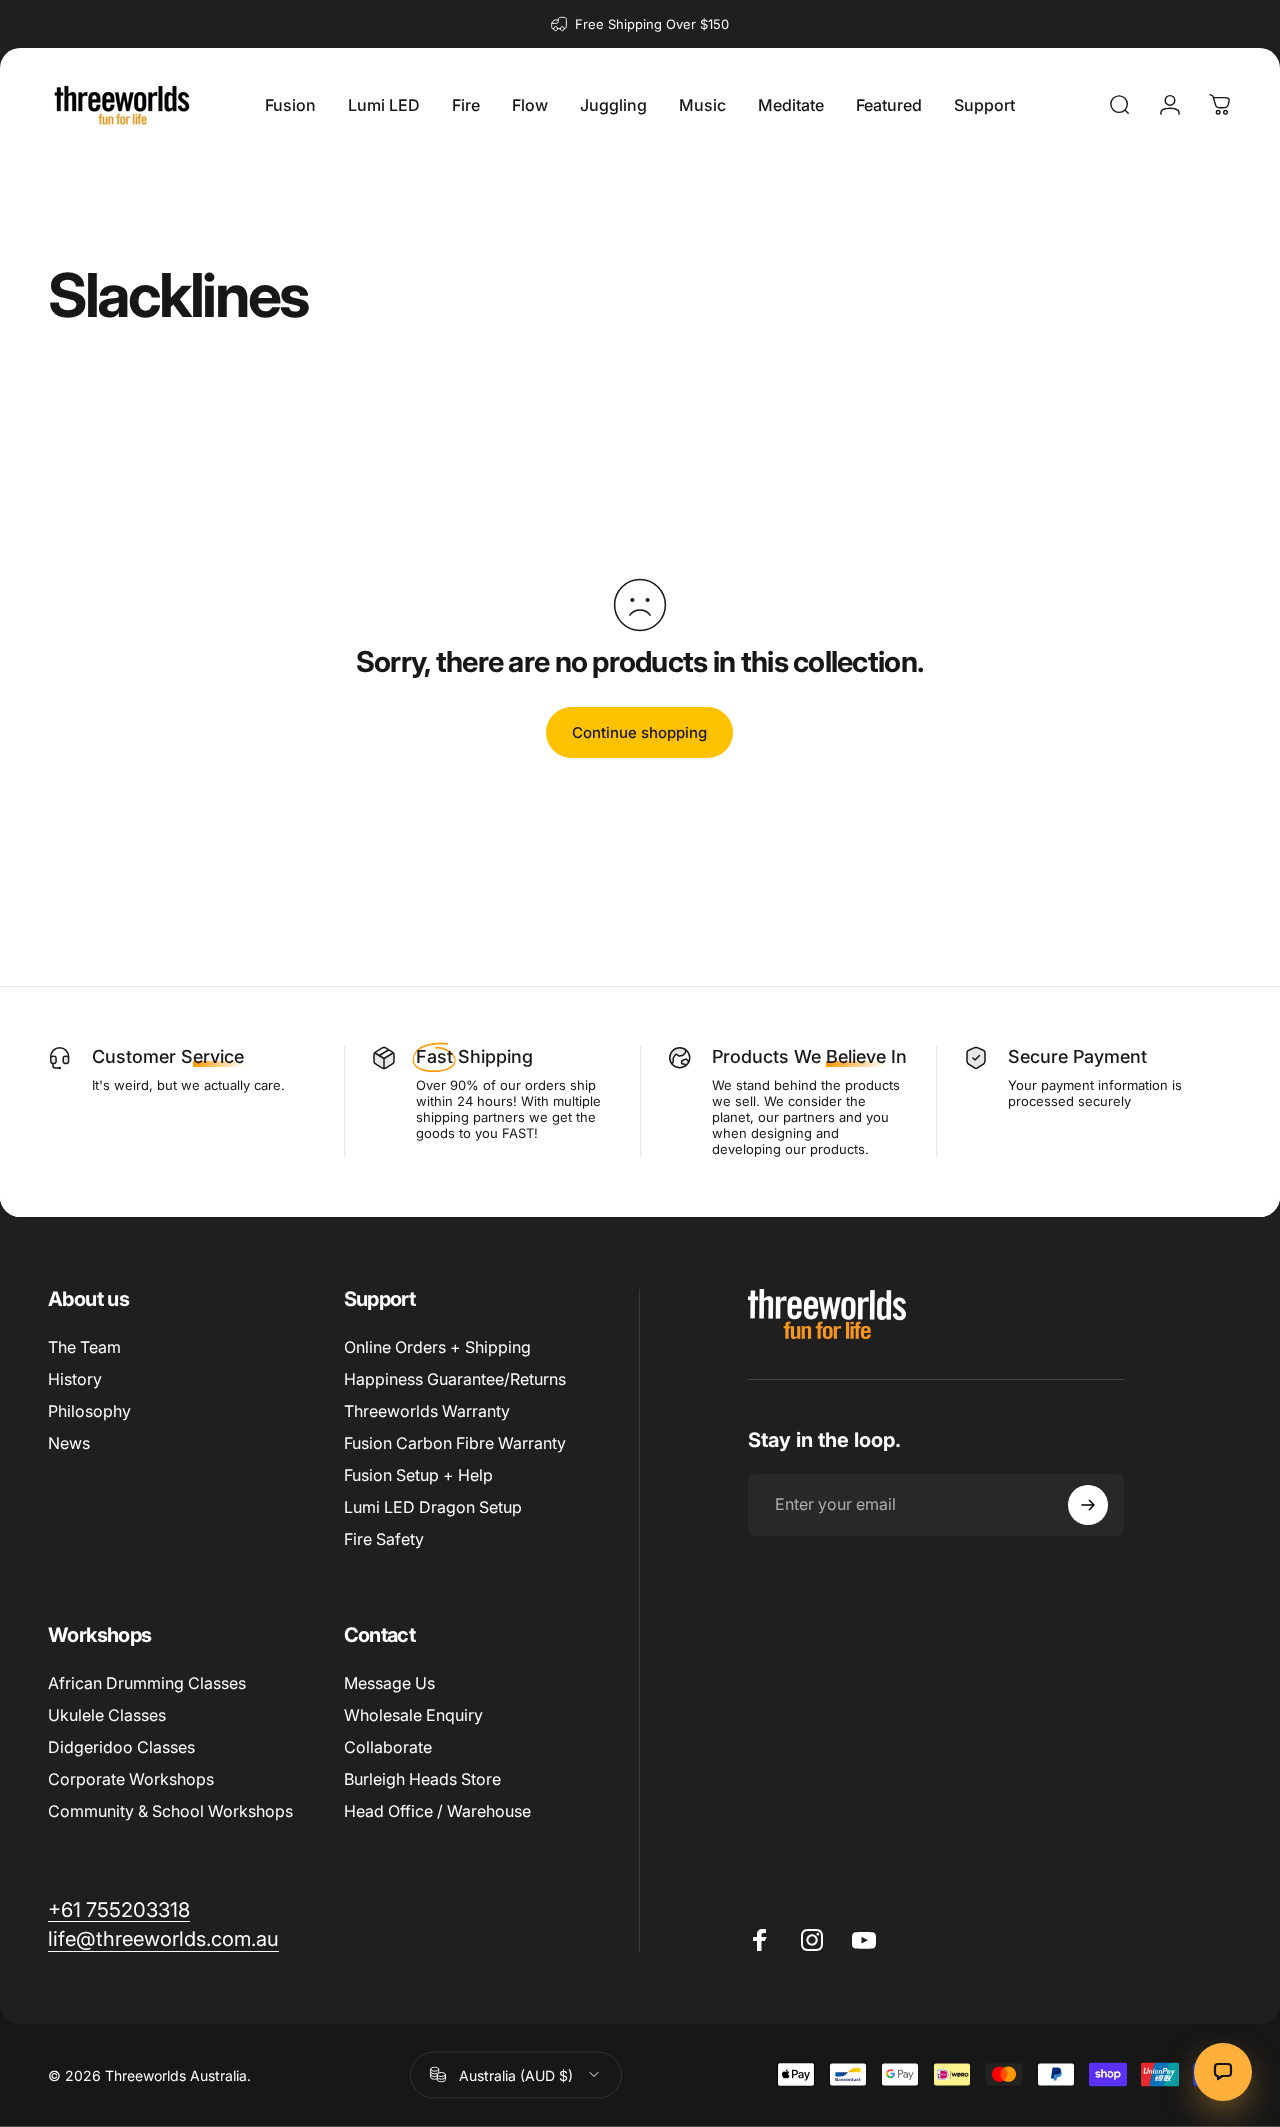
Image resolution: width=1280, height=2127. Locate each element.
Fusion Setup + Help (418, 1475)
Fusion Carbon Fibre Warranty (455, 1443)
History (75, 1379)
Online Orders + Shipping (437, 1347)
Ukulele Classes (107, 1715)
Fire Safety (384, 1539)
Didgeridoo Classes (121, 1747)
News (69, 1443)
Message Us (389, 1683)
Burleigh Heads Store (422, 1779)
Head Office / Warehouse (437, 1811)
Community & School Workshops (170, 1811)
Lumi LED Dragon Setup (433, 1507)
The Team (84, 1347)
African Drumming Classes (147, 1683)
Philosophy (89, 1411)
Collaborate (388, 1747)
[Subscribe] (1088, 1505)
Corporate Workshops (131, 1779)
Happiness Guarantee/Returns (455, 1379)
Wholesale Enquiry (413, 1715)
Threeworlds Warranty (427, 1411)
